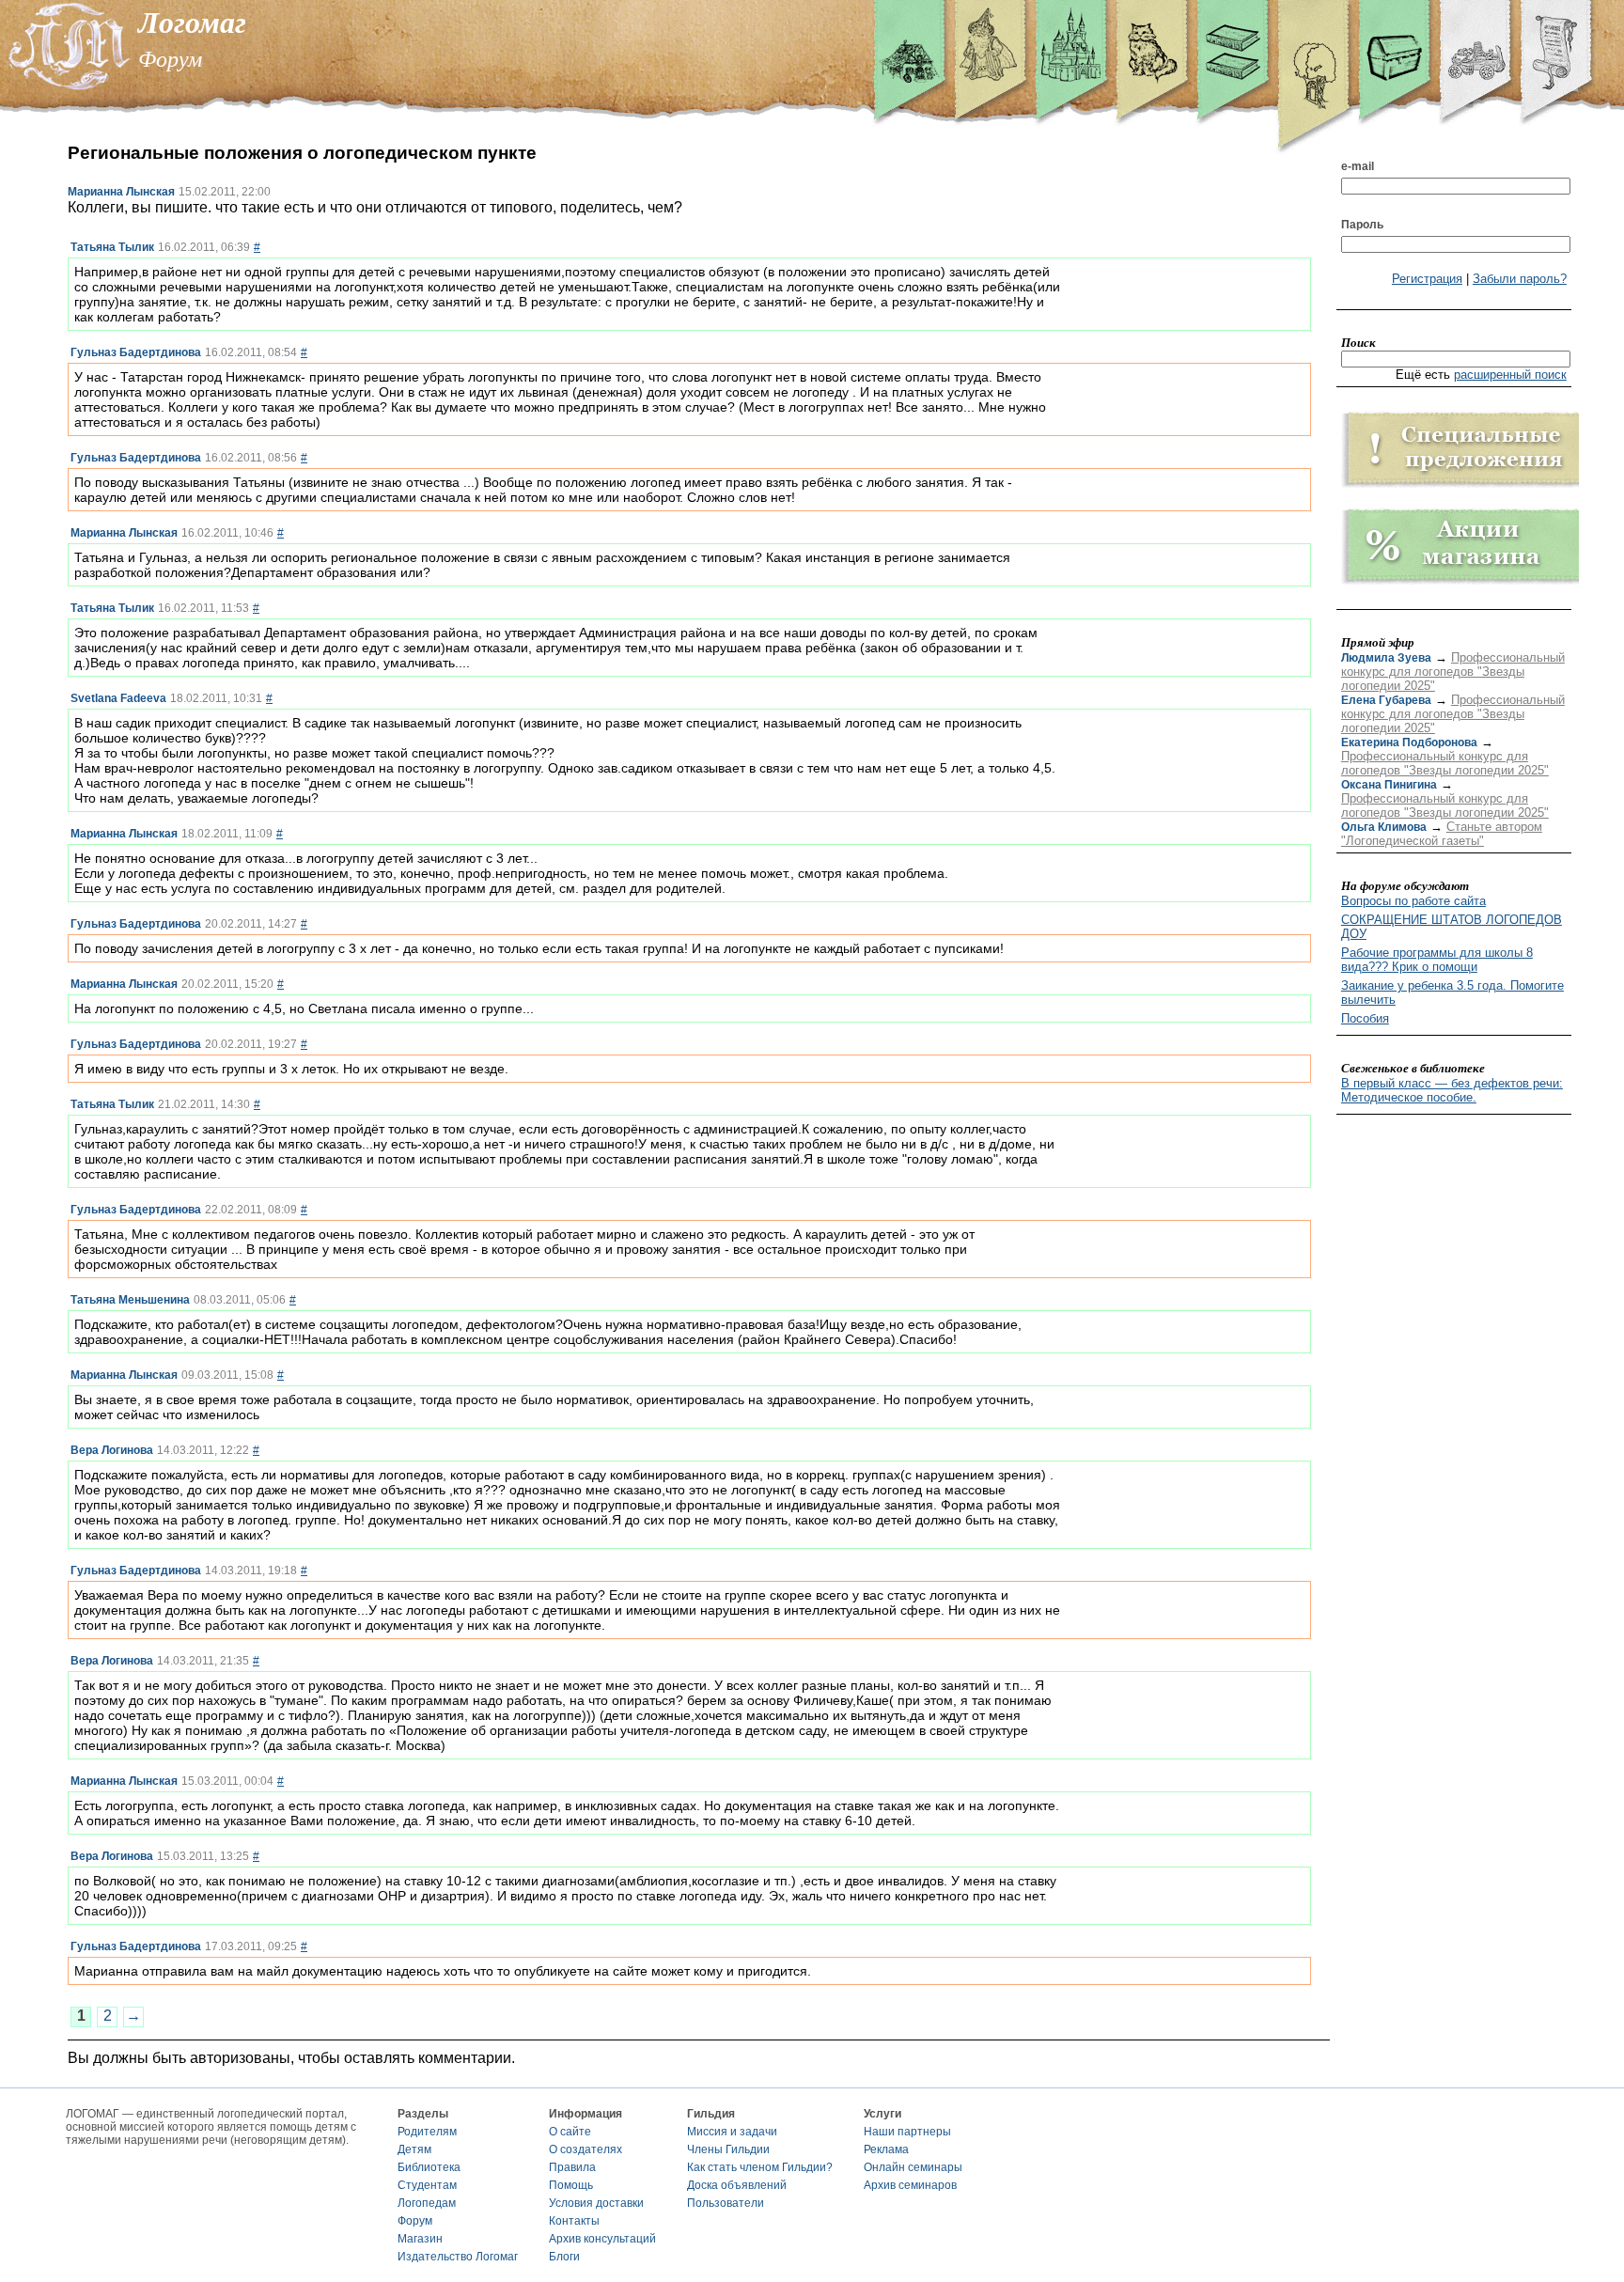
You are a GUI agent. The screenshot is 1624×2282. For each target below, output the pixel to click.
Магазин (420, 2239)
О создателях (586, 2149)
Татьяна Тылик (112, 247)
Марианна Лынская (121, 192)
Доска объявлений (737, 2185)
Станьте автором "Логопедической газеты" (1442, 834)
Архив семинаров (910, 2185)
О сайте (570, 2132)
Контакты (574, 2221)
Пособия (1365, 1018)
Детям (414, 2149)
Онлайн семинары (913, 2167)
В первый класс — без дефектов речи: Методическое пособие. (1452, 1090)
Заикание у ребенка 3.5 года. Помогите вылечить (1452, 993)
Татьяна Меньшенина (130, 1300)
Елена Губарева (1386, 700)
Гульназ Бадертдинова (136, 352)
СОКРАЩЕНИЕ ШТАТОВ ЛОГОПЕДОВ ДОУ (1452, 927)
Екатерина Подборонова (1409, 742)
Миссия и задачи (732, 2132)
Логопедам (427, 2203)
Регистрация (1427, 279)
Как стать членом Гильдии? (760, 2167)
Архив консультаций (602, 2239)
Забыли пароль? (1520, 279)
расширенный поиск (1510, 375)
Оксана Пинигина (1389, 785)
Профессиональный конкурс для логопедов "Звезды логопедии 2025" (1453, 672)
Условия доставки (596, 2203)
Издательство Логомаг (458, 2257)
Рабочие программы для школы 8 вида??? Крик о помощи (1437, 960)
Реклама (886, 2149)
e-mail (1358, 166)
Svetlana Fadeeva (118, 698)
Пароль (1362, 225)
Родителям (427, 2132)
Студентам (427, 2185)
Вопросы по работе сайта (1413, 901)
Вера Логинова (112, 1450)
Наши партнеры (907, 2132)
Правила (572, 2167)
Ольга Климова (1384, 827)
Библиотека (429, 2167)
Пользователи (726, 2203)
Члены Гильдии (728, 2149)
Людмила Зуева (1386, 658)
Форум (415, 2221)
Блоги (564, 2257)
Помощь (571, 2185)
